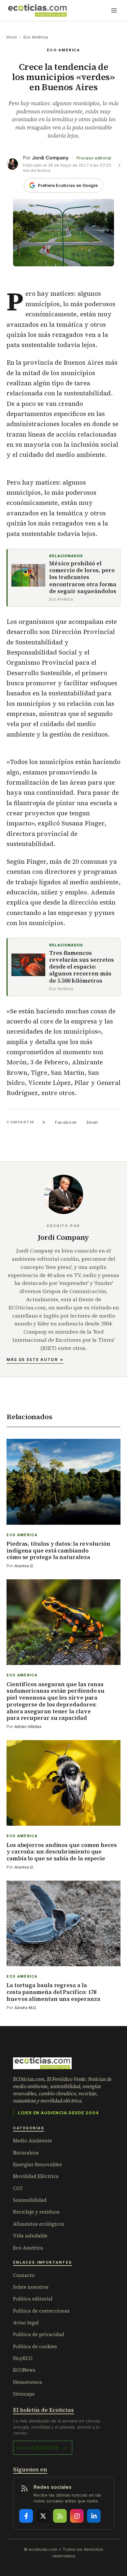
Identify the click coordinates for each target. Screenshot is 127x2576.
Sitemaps (24, 2394)
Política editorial (33, 2299)
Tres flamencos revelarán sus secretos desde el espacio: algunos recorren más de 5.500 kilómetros (82, 967)
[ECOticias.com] (37, 10)
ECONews (24, 2370)
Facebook (66, 1122)
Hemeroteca (28, 2382)
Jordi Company (50, 158)
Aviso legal (26, 2323)
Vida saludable (30, 2236)
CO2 (18, 2188)
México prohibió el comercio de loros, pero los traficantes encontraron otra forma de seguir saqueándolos (83, 577)
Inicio (12, 37)
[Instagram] (77, 2516)
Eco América (36, 37)
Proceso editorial (94, 158)
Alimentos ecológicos (39, 2224)
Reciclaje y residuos (36, 2212)
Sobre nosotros (31, 2287)
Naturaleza (26, 2153)
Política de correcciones (41, 2311)
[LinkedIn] (94, 2516)
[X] (43, 2516)
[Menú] (114, 10)
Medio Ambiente (33, 2141)
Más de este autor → (35, 1360)
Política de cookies (35, 2346)
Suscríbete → (43, 2448)
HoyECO (23, 2358)
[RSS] (60, 2516)
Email (92, 1122)
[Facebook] (26, 2516)
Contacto (24, 2275)
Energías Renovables (37, 2164)
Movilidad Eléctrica (36, 2176)
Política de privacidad (39, 2334)
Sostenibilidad (30, 2200)
